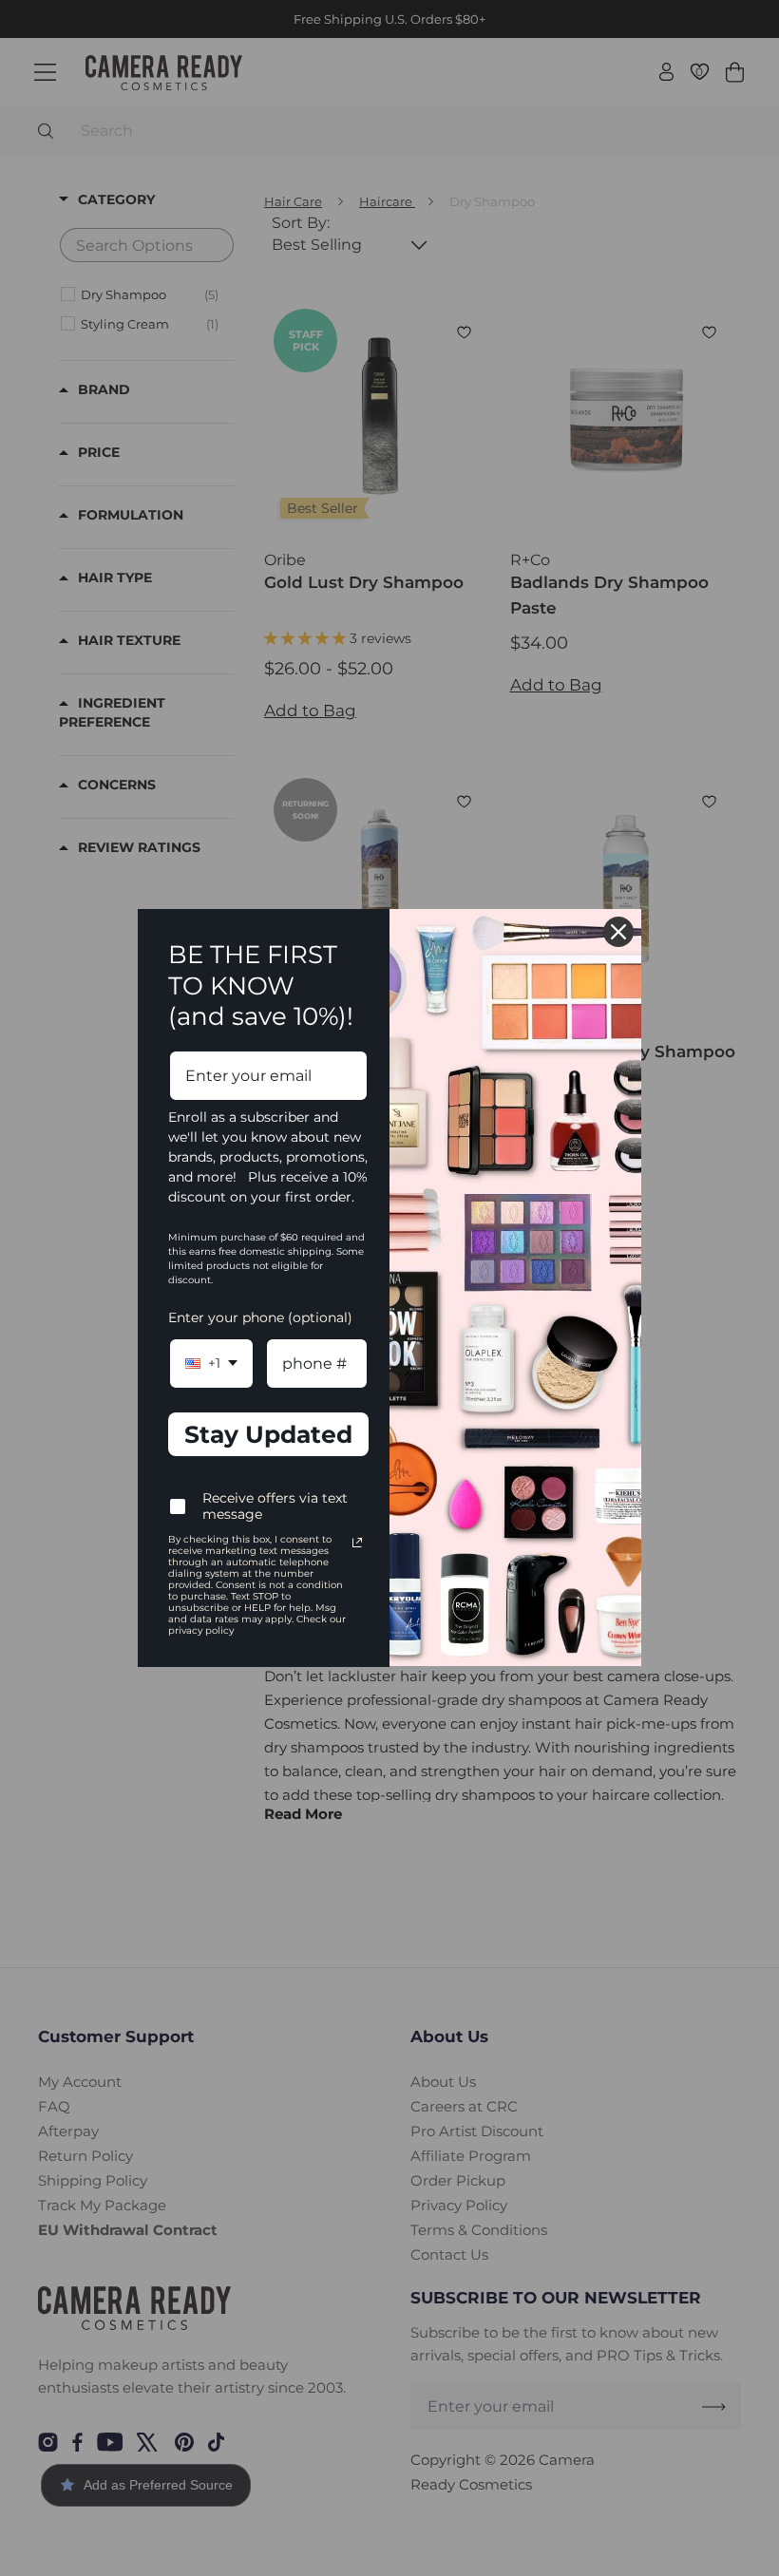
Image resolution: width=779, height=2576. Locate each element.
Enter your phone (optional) (260, 1317)
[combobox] (211, 1364)
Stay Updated (268, 1434)
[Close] (618, 932)
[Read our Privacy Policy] (357, 1543)
